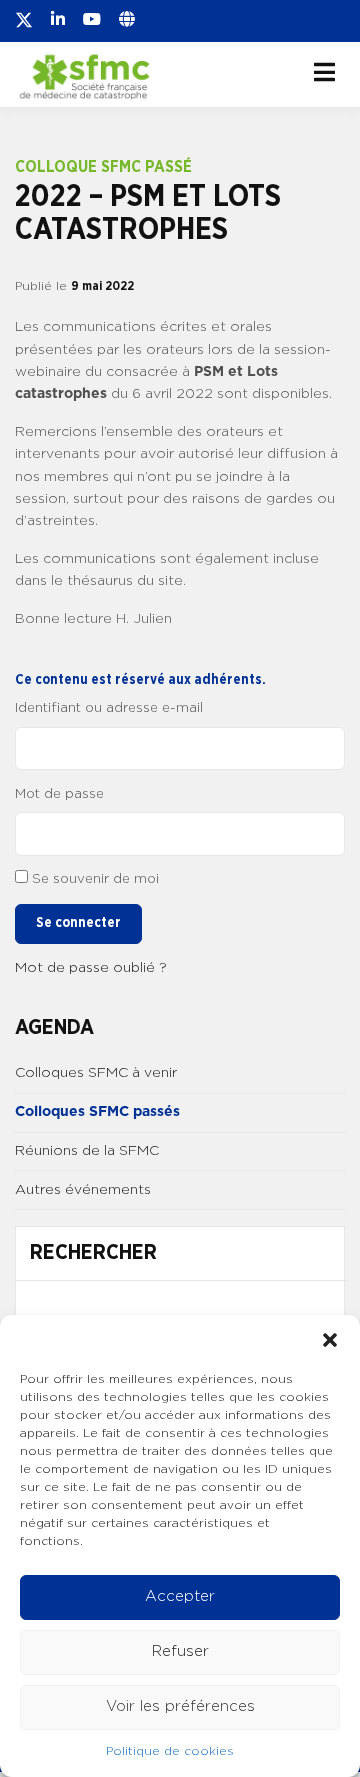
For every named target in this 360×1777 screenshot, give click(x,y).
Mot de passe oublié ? (91, 968)
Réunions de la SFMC (87, 1151)
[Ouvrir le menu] (324, 72)
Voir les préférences (180, 1706)
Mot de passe (59, 794)
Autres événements (83, 1190)
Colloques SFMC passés (97, 1112)
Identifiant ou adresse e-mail (109, 708)
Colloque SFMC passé (103, 167)
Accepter (180, 1596)
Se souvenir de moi (95, 879)
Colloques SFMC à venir (96, 1073)
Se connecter (78, 923)
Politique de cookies (170, 1751)
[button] (330, 1340)
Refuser (180, 1651)
